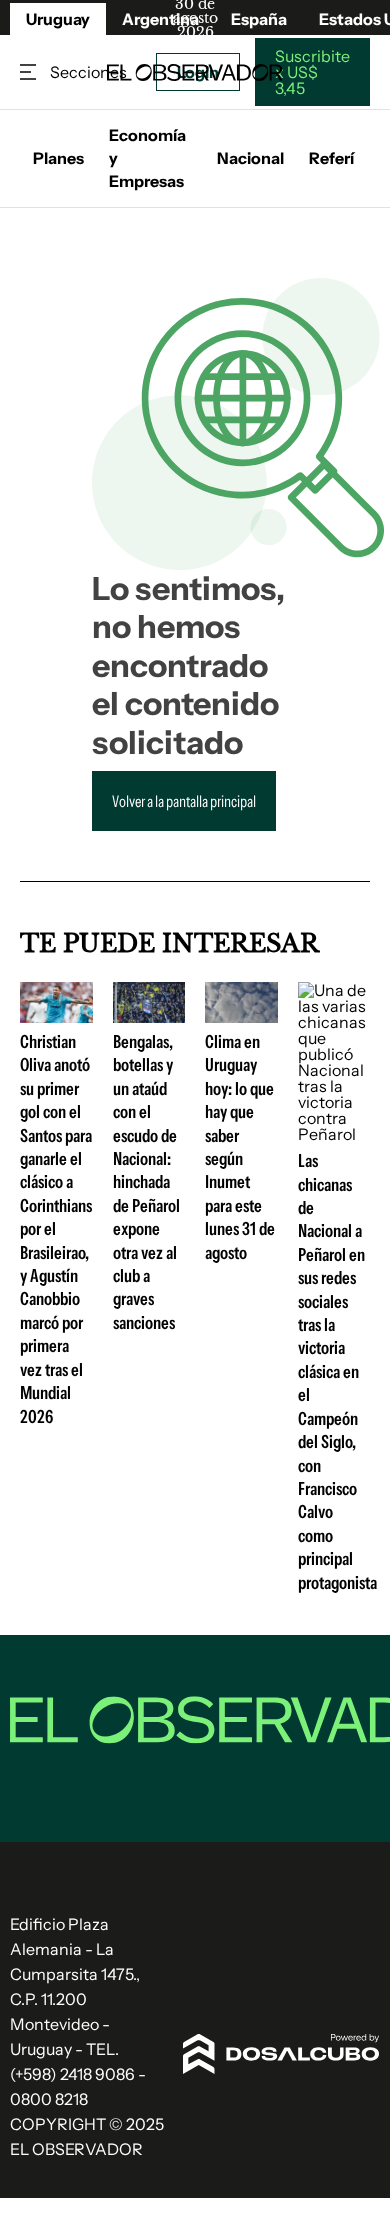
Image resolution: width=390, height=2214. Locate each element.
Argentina (160, 19)
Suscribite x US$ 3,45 (312, 72)
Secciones (30, 72)
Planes (58, 158)
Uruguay (58, 19)
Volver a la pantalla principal (184, 801)
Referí (331, 158)
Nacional (250, 158)
